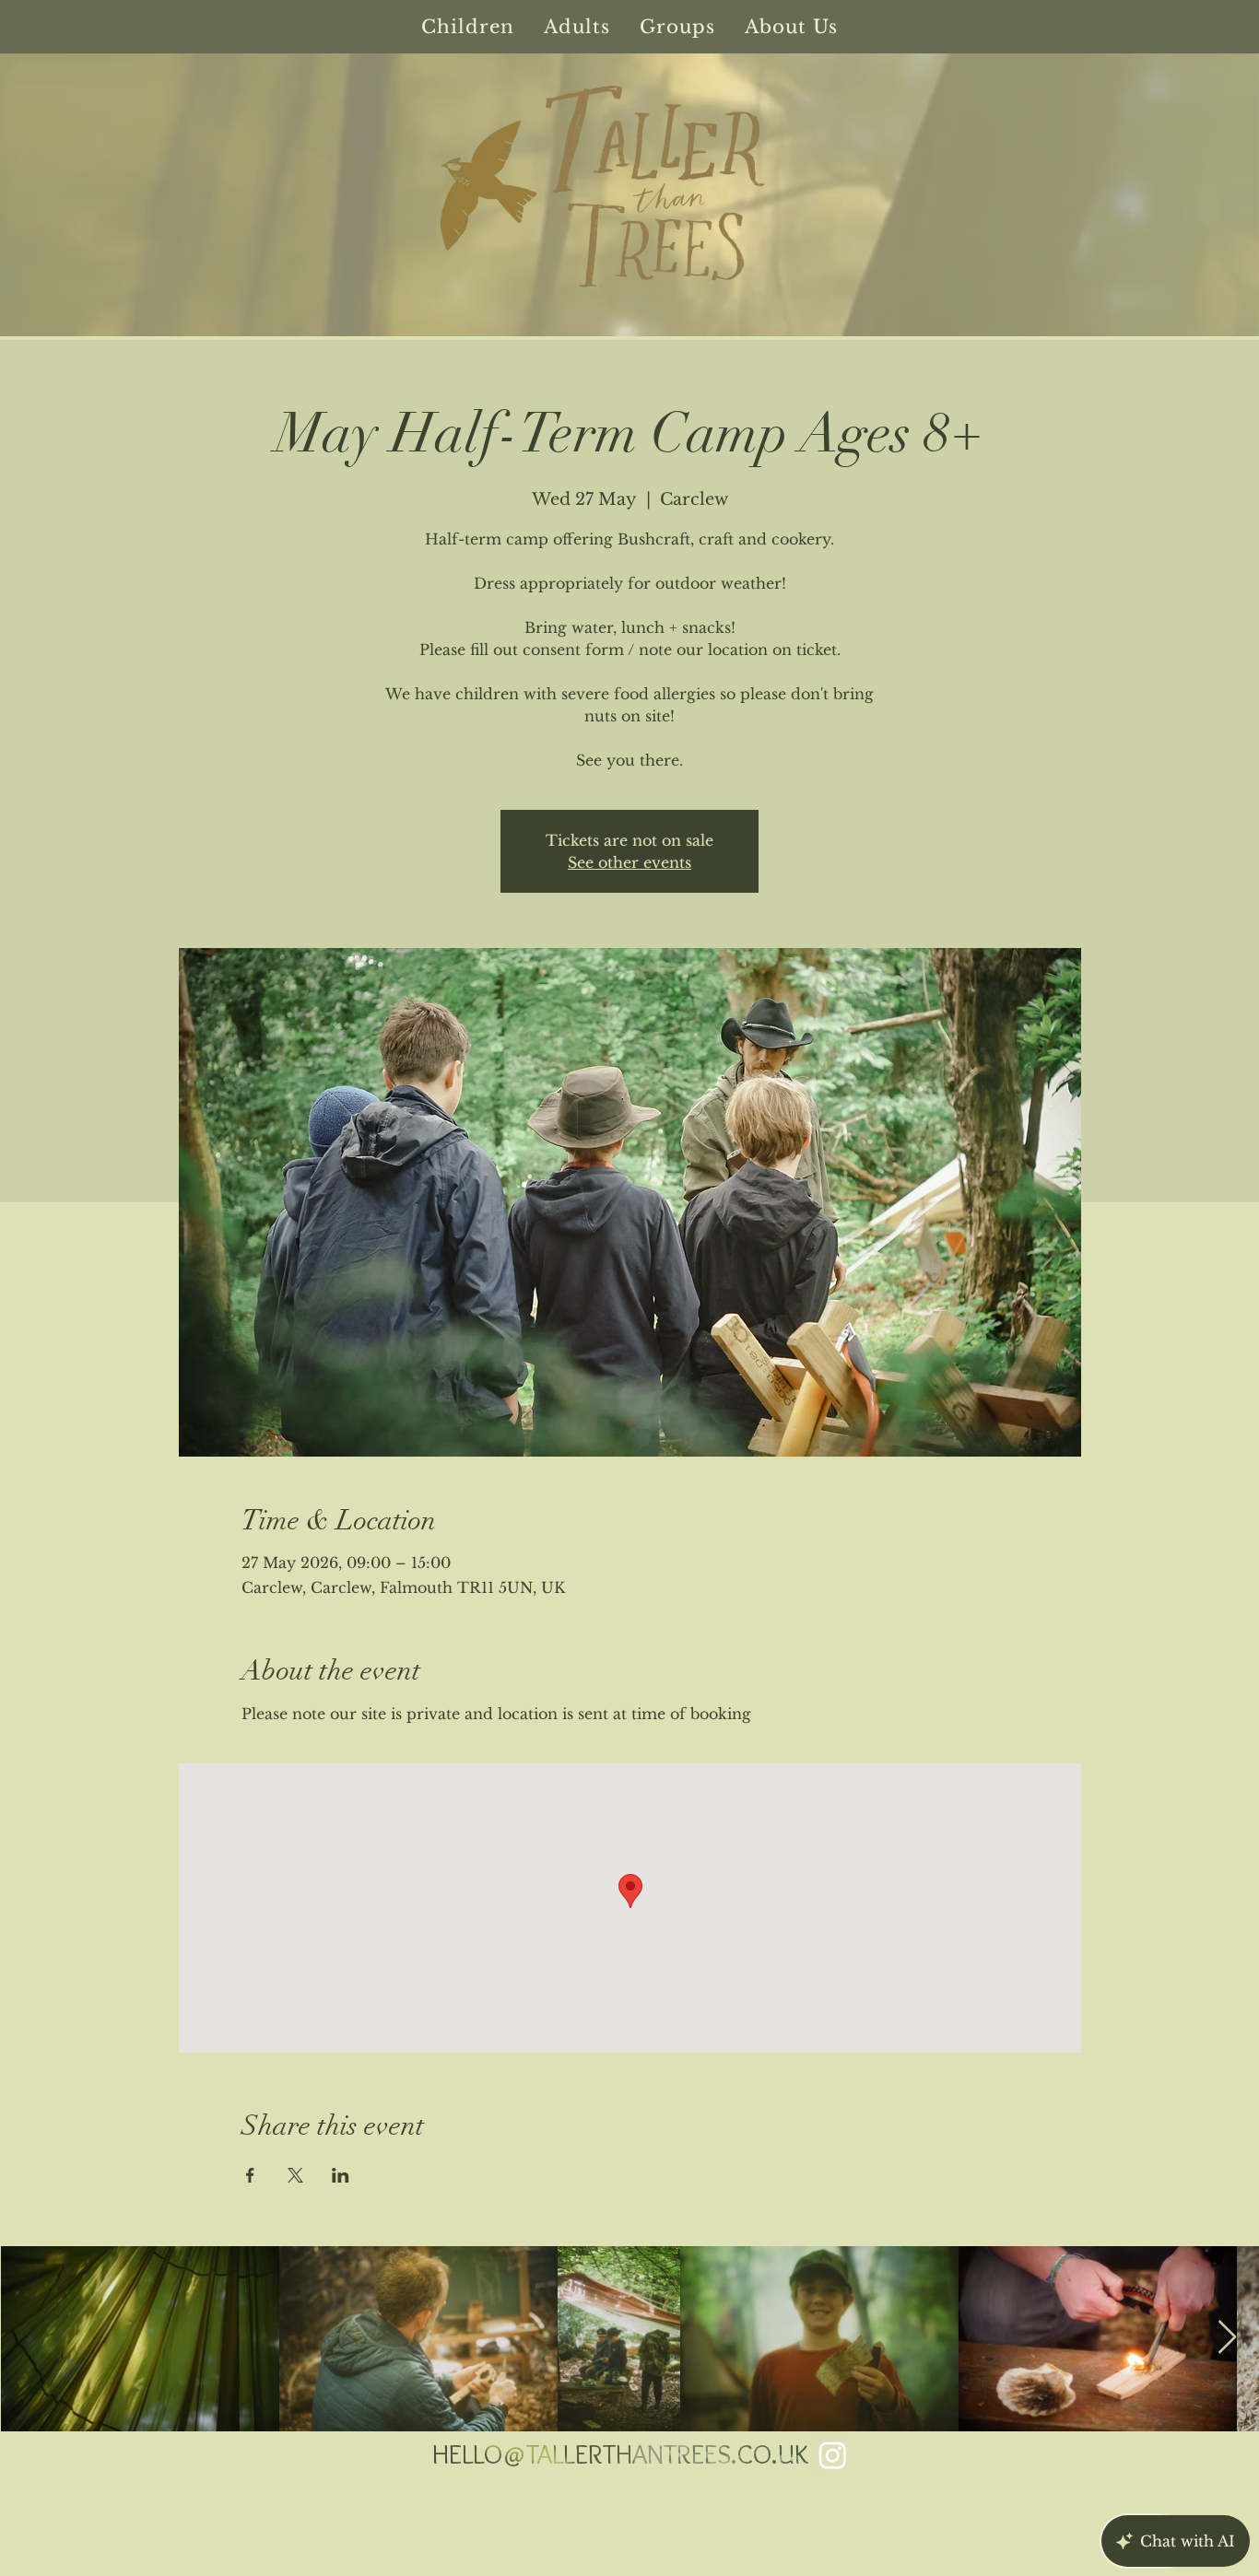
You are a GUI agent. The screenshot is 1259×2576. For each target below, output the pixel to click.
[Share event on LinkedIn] (341, 2175)
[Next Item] (1227, 2338)
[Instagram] (833, 2455)
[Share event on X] (295, 2175)
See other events (629, 862)
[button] (468, 27)
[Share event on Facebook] (250, 2175)
